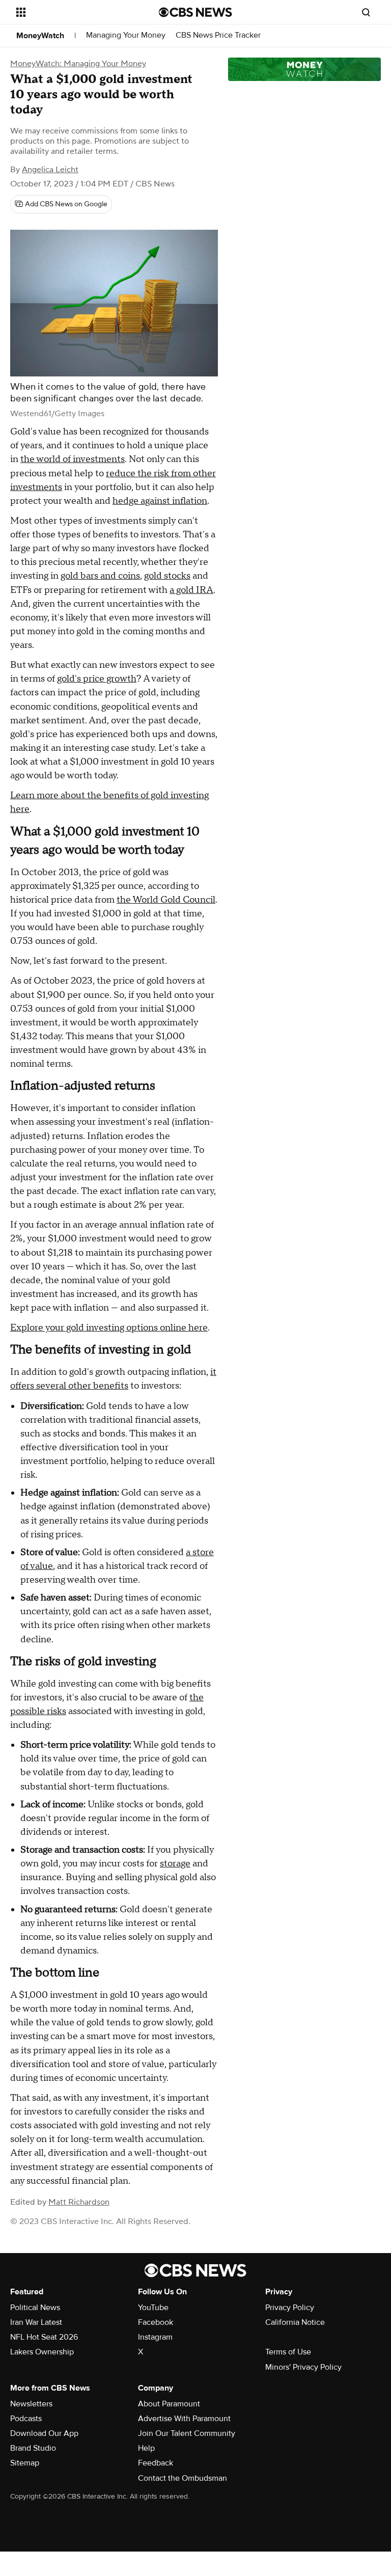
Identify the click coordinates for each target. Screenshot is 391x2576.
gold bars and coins (100, 576)
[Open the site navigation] (76, 12)
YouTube (153, 2308)
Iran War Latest (36, 2322)
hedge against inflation (160, 501)
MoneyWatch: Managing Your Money (78, 64)
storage (175, 1864)
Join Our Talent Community (187, 2433)
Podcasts (26, 2419)
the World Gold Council (166, 900)
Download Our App (44, 2433)
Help (146, 2448)
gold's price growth (97, 679)
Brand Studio (33, 2448)
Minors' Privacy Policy (303, 2367)
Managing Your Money (126, 35)
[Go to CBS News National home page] (195, 12)
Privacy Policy (290, 2308)
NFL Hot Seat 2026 (44, 2337)
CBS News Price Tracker (218, 35)
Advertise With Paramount (184, 2419)
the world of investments (73, 459)
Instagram (155, 2337)
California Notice (295, 2322)
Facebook (156, 2322)
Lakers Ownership (42, 2352)
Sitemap (25, 2463)
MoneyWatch (40, 36)
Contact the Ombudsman (183, 2478)
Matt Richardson (79, 2202)
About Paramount (169, 2404)
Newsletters (31, 2404)
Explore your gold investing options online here (109, 1328)
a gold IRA (191, 590)
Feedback (156, 2463)
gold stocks (167, 576)
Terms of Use (288, 2352)
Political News (35, 2308)
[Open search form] (366, 12)
